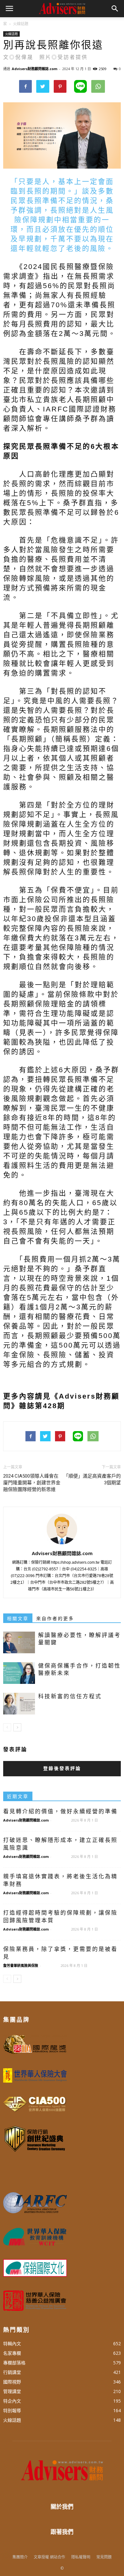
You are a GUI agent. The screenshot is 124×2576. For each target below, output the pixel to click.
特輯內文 (12, 2343)
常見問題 (104, 2557)
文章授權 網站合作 (49, 2557)
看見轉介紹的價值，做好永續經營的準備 (60, 1812)
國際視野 (12, 2382)
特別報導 (12, 2410)
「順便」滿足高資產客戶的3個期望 (92, 1479)
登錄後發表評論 (62, 1768)
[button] (115, 9)
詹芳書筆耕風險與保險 (21, 1965)
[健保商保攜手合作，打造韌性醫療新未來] (19, 1673)
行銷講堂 (12, 2372)
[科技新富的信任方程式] (19, 1704)
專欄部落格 (14, 2363)
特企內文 (12, 2401)
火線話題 (11, 34)
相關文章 (18, 1619)
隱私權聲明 (81, 2557)
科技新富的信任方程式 (70, 1696)
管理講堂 (12, 2391)
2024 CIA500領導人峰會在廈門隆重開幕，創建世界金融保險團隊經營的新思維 (32, 1483)
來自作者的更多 (55, 1619)
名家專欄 (12, 2353)
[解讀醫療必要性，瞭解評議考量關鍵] (19, 1643)
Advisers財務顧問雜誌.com (34, 69)
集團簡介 (20, 2557)
